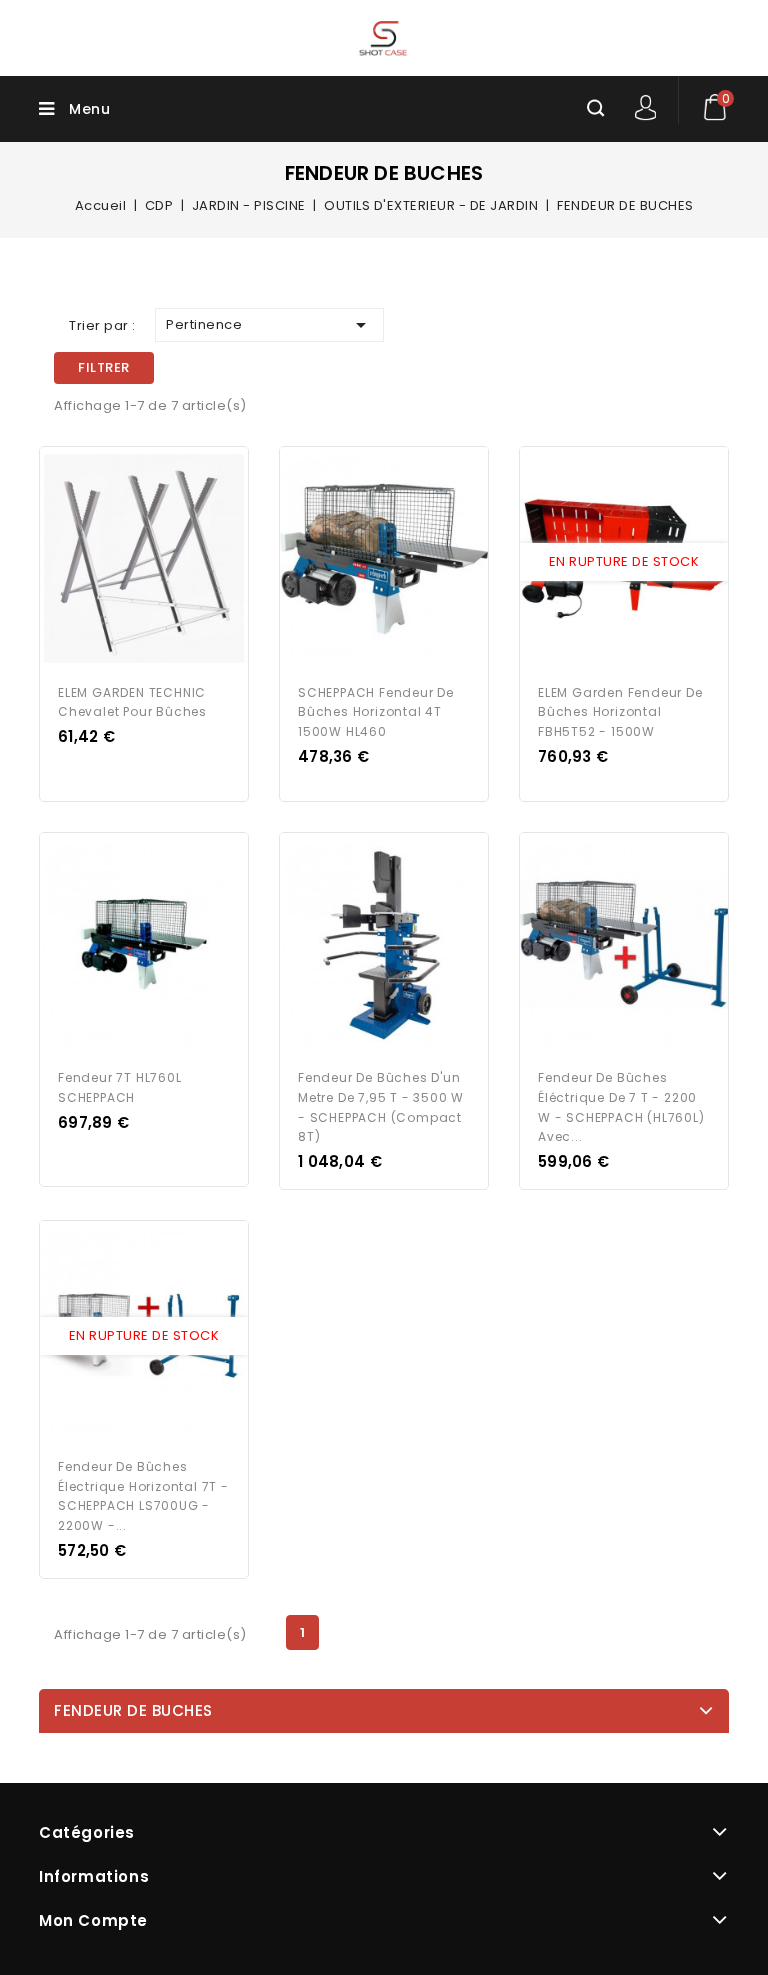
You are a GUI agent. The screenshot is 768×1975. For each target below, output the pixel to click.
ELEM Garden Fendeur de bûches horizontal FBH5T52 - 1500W (620, 712)
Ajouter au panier (163, 562)
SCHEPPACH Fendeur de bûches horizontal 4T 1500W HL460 (376, 712)
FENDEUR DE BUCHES (133, 1710)
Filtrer (104, 367)
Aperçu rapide (125, 562)
